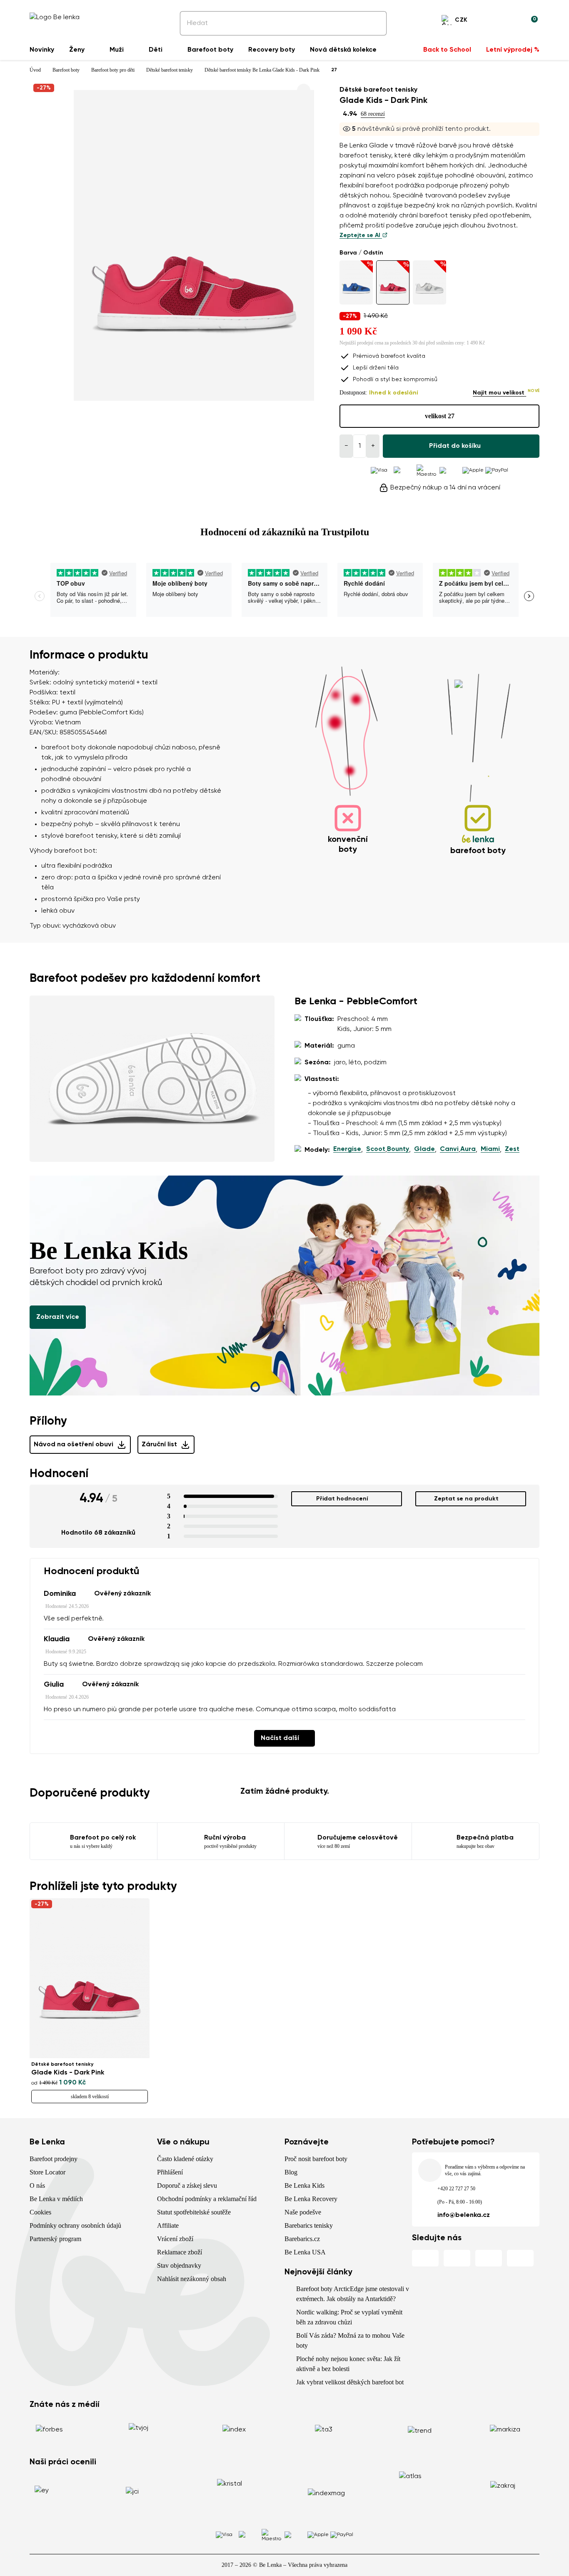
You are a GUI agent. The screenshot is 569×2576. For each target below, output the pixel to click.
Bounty (398, 1149)
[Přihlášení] (511, 21)
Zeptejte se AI (361, 235)
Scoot (376, 1149)
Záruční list (159, 1445)
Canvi (449, 1149)
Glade (424, 1149)
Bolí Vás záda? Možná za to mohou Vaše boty (350, 2340)
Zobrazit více (58, 1317)
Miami (490, 1149)
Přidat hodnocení (342, 1499)
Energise (347, 1149)
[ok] (374, 23)
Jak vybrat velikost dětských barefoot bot (350, 2382)
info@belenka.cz (464, 2215)
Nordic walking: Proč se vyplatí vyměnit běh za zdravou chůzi (349, 2317)
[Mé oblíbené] (491, 21)
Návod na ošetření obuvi (74, 1445)
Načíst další (280, 1738)
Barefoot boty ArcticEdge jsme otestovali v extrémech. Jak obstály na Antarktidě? (353, 2294)
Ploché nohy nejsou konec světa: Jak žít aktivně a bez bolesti (348, 2364)
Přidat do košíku (455, 446)
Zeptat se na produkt (466, 1499)
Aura (468, 1149)
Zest (512, 1149)
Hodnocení (59, 1474)
